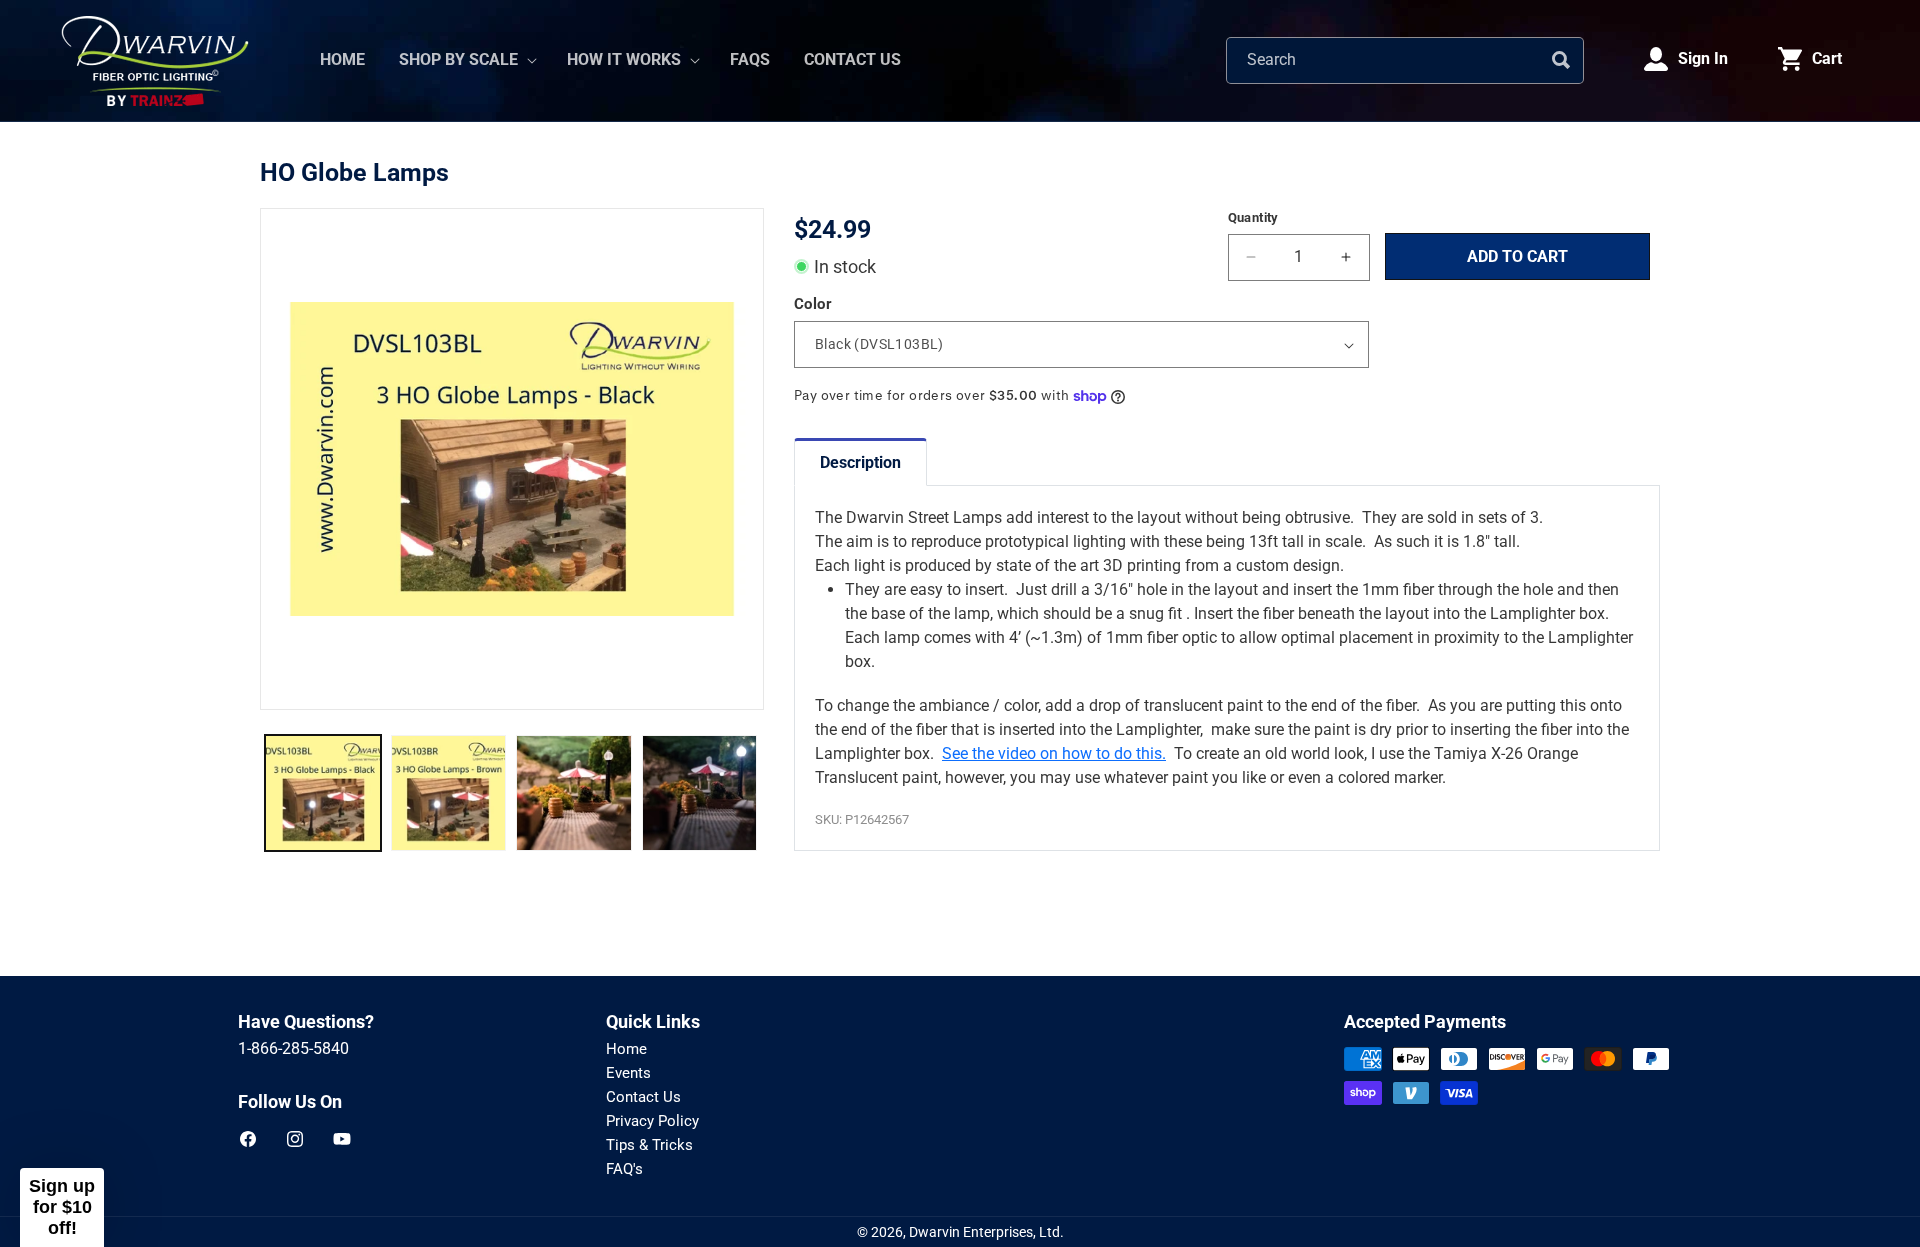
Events (628, 1073)
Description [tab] (860, 462)
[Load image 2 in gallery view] (449, 793)
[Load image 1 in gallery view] (323, 793)
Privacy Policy (652, 1121)
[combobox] (1405, 60)
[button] (466, 60)
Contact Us (643, 1097)
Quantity (1253, 217)
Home (626, 1049)
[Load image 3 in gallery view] (574, 793)
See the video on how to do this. (1054, 753)
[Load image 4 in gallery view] (700, 793)
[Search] (1561, 60)
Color (813, 304)
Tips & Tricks (649, 1145)
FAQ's (624, 1169)
